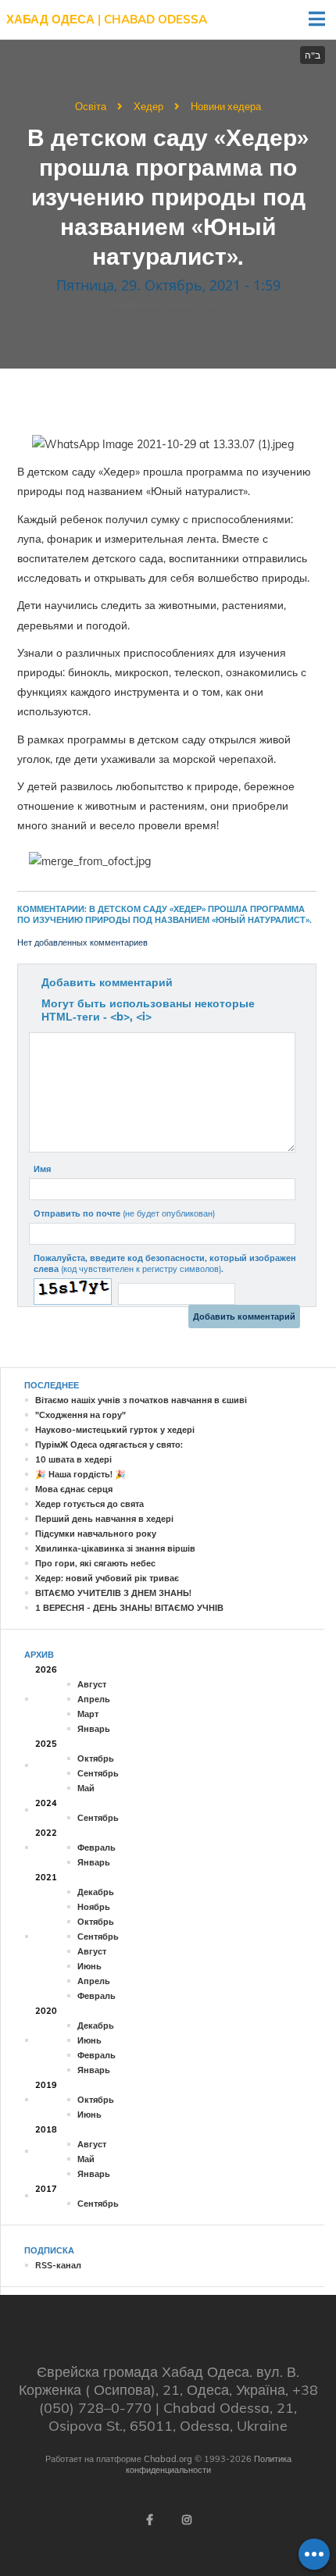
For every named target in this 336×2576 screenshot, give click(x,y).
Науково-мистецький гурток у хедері (115, 1430)
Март (88, 1714)
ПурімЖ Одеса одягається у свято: (109, 1445)
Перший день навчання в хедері (104, 1519)
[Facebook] (149, 2520)
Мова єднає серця (74, 1489)
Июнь (89, 1966)
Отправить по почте (124, 1213)
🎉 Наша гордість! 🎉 (80, 1474)
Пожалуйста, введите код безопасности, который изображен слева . (165, 1263)
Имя (42, 1169)
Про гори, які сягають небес (95, 1563)
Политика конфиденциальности (209, 2464)
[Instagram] (187, 2520)
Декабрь (96, 1892)
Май (86, 1788)
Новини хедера (226, 106)
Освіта (91, 106)
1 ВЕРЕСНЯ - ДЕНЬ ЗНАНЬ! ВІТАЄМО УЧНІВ (129, 1608)
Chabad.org (168, 2459)
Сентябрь (98, 1773)
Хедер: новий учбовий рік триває (107, 1578)
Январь (94, 1729)
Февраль (97, 1847)
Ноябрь (94, 1907)
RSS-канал (58, 2265)
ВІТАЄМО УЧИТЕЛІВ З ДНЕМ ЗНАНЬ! (113, 1593)
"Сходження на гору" (80, 1415)
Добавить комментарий (107, 982)
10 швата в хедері (73, 1459)
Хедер (148, 106)
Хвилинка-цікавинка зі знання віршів (115, 1548)
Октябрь (96, 1758)
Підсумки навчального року (96, 1534)
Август (92, 1684)
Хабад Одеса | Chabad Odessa (107, 19)
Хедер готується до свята (89, 1504)
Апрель (94, 1699)
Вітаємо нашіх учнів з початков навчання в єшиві (141, 1400)
